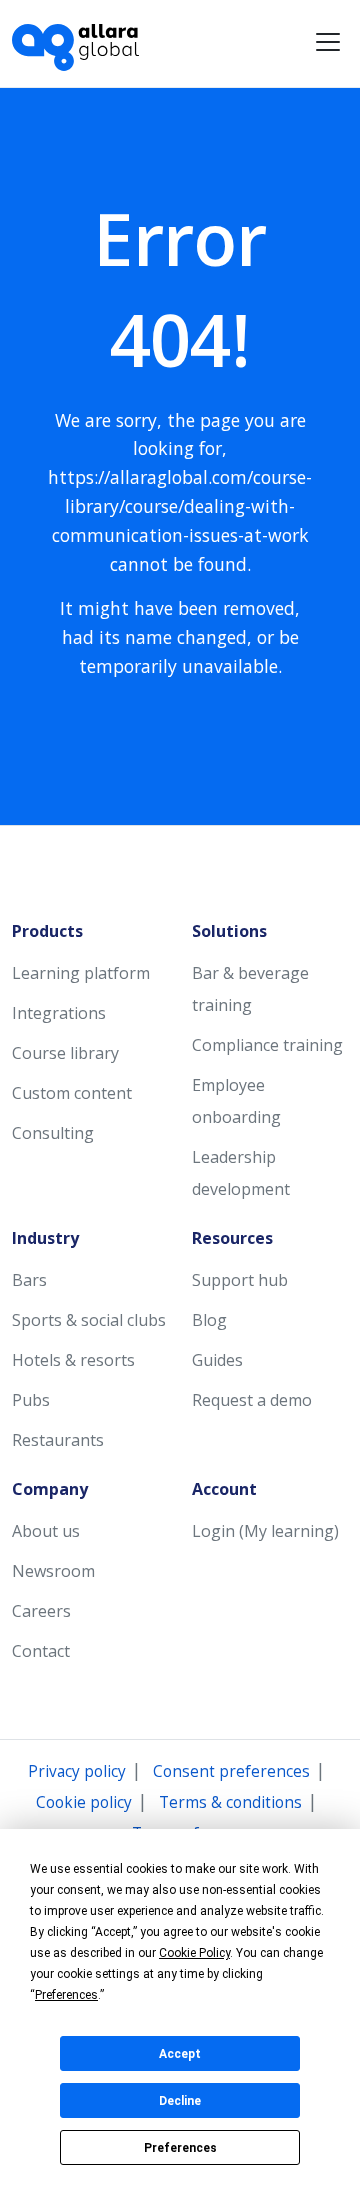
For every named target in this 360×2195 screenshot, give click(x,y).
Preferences (180, 2148)
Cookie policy (84, 1802)
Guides (217, 1360)
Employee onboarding (236, 1101)
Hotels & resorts (73, 1360)
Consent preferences (231, 1771)
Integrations (59, 1013)
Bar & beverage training (250, 989)
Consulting (53, 1133)
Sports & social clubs (89, 1320)
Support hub (240, 1280)
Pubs (31, 1400)
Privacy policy (77, 1771)
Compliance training (267, 1045)
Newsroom (53, 1571)
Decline (180, 2101)
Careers (41, 1611)
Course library (65, 1053)
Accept (180, 2054)
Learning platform (81, 973)
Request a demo (252, 1400)
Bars (29, 1280)
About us (46, 1531)
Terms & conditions (230, 1802)
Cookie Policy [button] (194, 1953)
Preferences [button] (66, 1995)
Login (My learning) (265, 1531)
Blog (209, 1320)
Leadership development (241, 1173)
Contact (41, 1651)
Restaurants (58, 1440)
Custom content (72, 1093)
